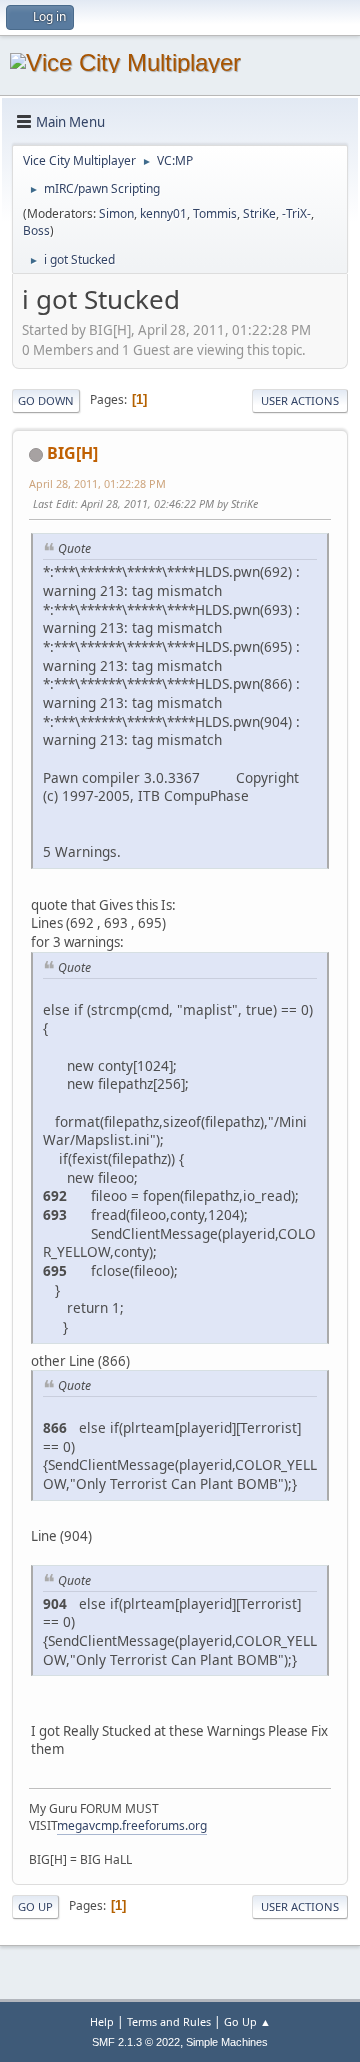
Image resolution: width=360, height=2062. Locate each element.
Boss (36, 230)
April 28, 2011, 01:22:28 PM (97, 483)
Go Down (46, 400)
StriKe (259, 213)
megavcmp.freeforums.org (132, 1825)
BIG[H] (72, 453)
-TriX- (296, 213)
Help (102, 2021)
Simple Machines (227, 2042)
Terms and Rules (169, 2021)
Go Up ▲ (247, 2021)
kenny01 (163, 213)
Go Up (35, 1906)
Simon (116, 213)
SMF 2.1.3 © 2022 (136, 2042)
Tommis (215, 213)
